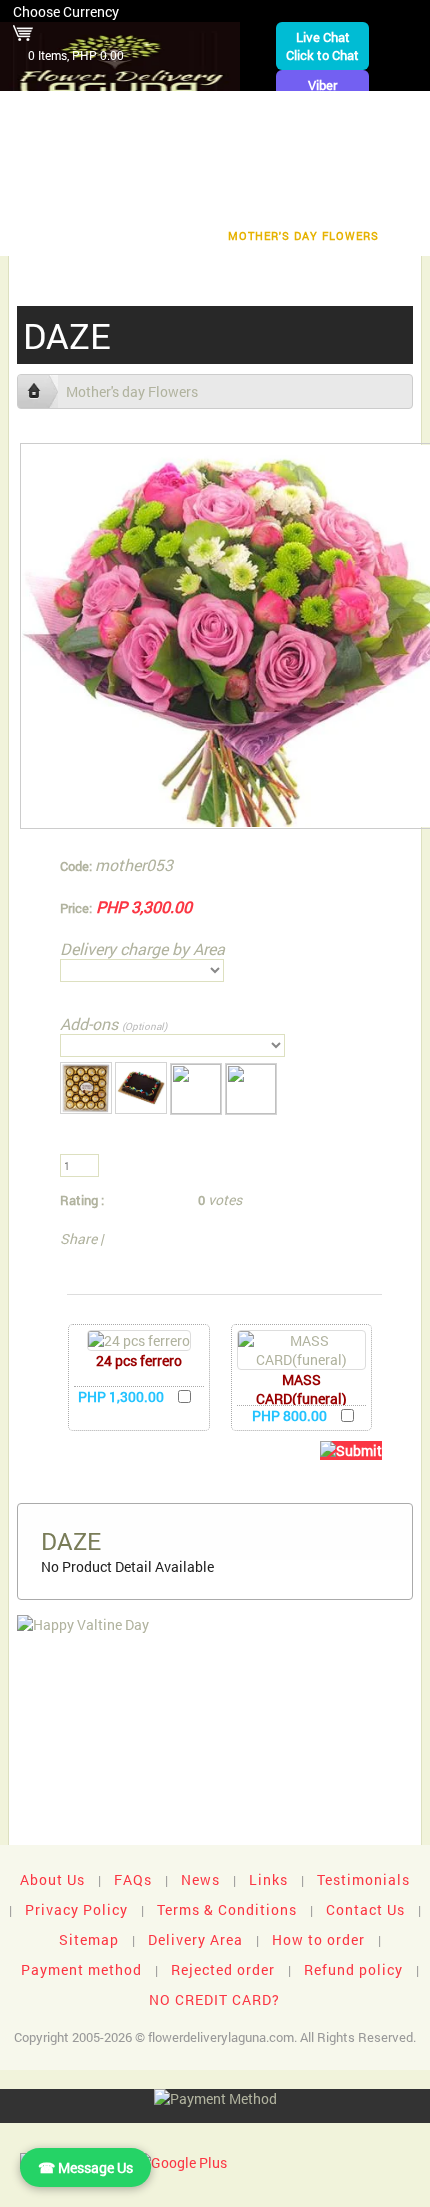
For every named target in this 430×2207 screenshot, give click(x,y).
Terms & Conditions (227, 1909)
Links (268, 1879)
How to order (318, 1939)
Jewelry (199, 173)
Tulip (273, 173)
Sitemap (89, 1939)
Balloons (50, 173)
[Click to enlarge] (139, 1340)
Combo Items (138, 204)
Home (53, 111)
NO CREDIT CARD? (214, 1999)
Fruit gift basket (96, 142)
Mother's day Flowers (303, 235)
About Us (52, 1879)
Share (78, 1238)
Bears (372, 142)
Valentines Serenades (125, 235)
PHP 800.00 (289, 1415)
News (200, 1879)
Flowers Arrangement (320, 111)
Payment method (81, 1969)
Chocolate (219, 142)
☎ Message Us (85, 2167)
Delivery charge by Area (142, 948)
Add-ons (113, 1023)
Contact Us (365, 1909)
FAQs (133, 1879)
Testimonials (363, 1879)
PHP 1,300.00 (121, 1396)
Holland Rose (365, 173)
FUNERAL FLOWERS (157, 111)
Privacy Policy (76, 1909)
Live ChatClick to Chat (322, 46)
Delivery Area (195, 1939)
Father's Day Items (273, 204)
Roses (304, 142)
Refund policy (353, 1969)
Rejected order (223, 1969)
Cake (127, 173)
